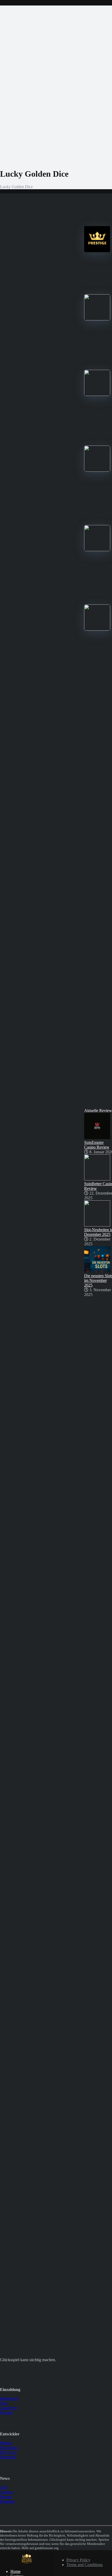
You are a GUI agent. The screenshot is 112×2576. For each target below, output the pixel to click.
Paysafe (6, 2413)
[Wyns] (97, 629)
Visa (4, 2403)
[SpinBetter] (97, 394)
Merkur (6, 2443)
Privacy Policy (78, 2560)
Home (15, 2571)
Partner (6, 2497)
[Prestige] (97, 251)
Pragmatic (8, 2457)
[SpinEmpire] (97, 319)
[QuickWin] (97, 550)
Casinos (7, 2492)
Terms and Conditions (85, 2565)
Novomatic (9, 2448)
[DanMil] (27, 2563)
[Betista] (97, 470)
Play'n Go (8, 2452)
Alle (4, 2487)
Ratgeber (7, 2501)
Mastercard (9, 2398)
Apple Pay (9, 2408)
